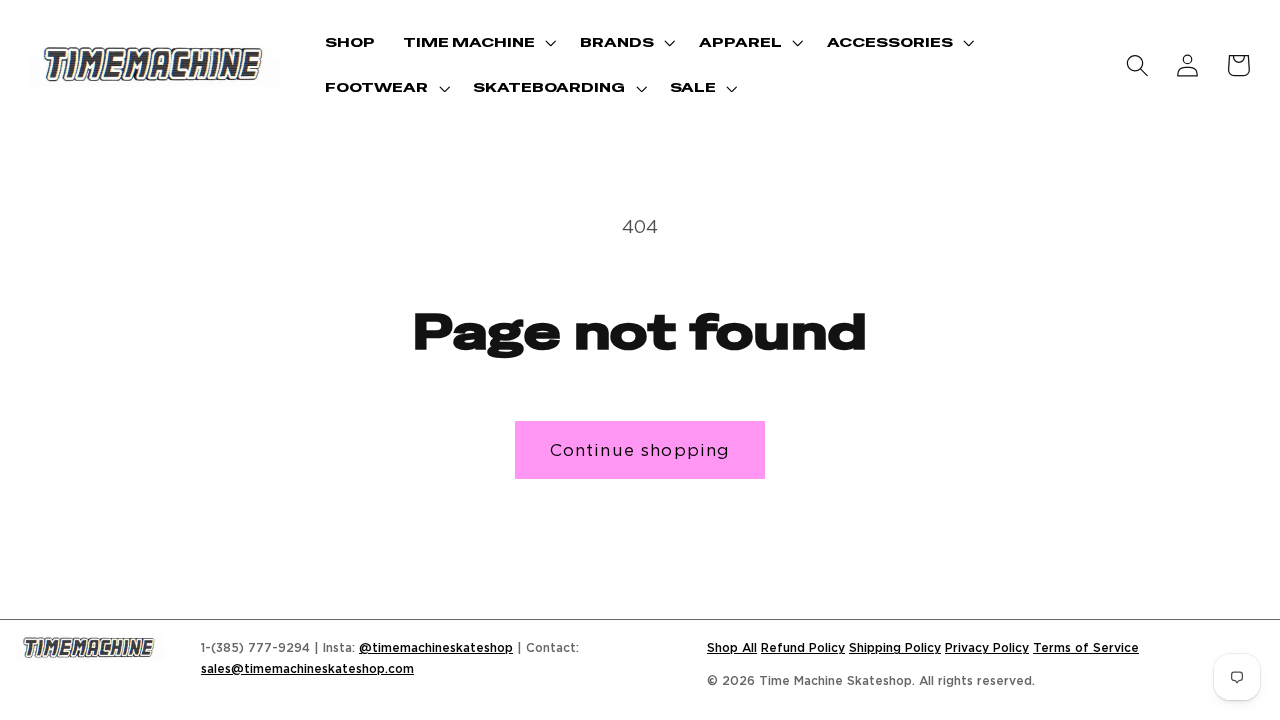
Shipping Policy (895, 647)
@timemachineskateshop (436, 647)
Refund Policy (803, 647)
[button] (477, 42)
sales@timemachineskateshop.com (307, 668)
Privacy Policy (987, 647)
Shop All (732, 647)
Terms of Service (1086, 647)
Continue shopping (640, 449)
